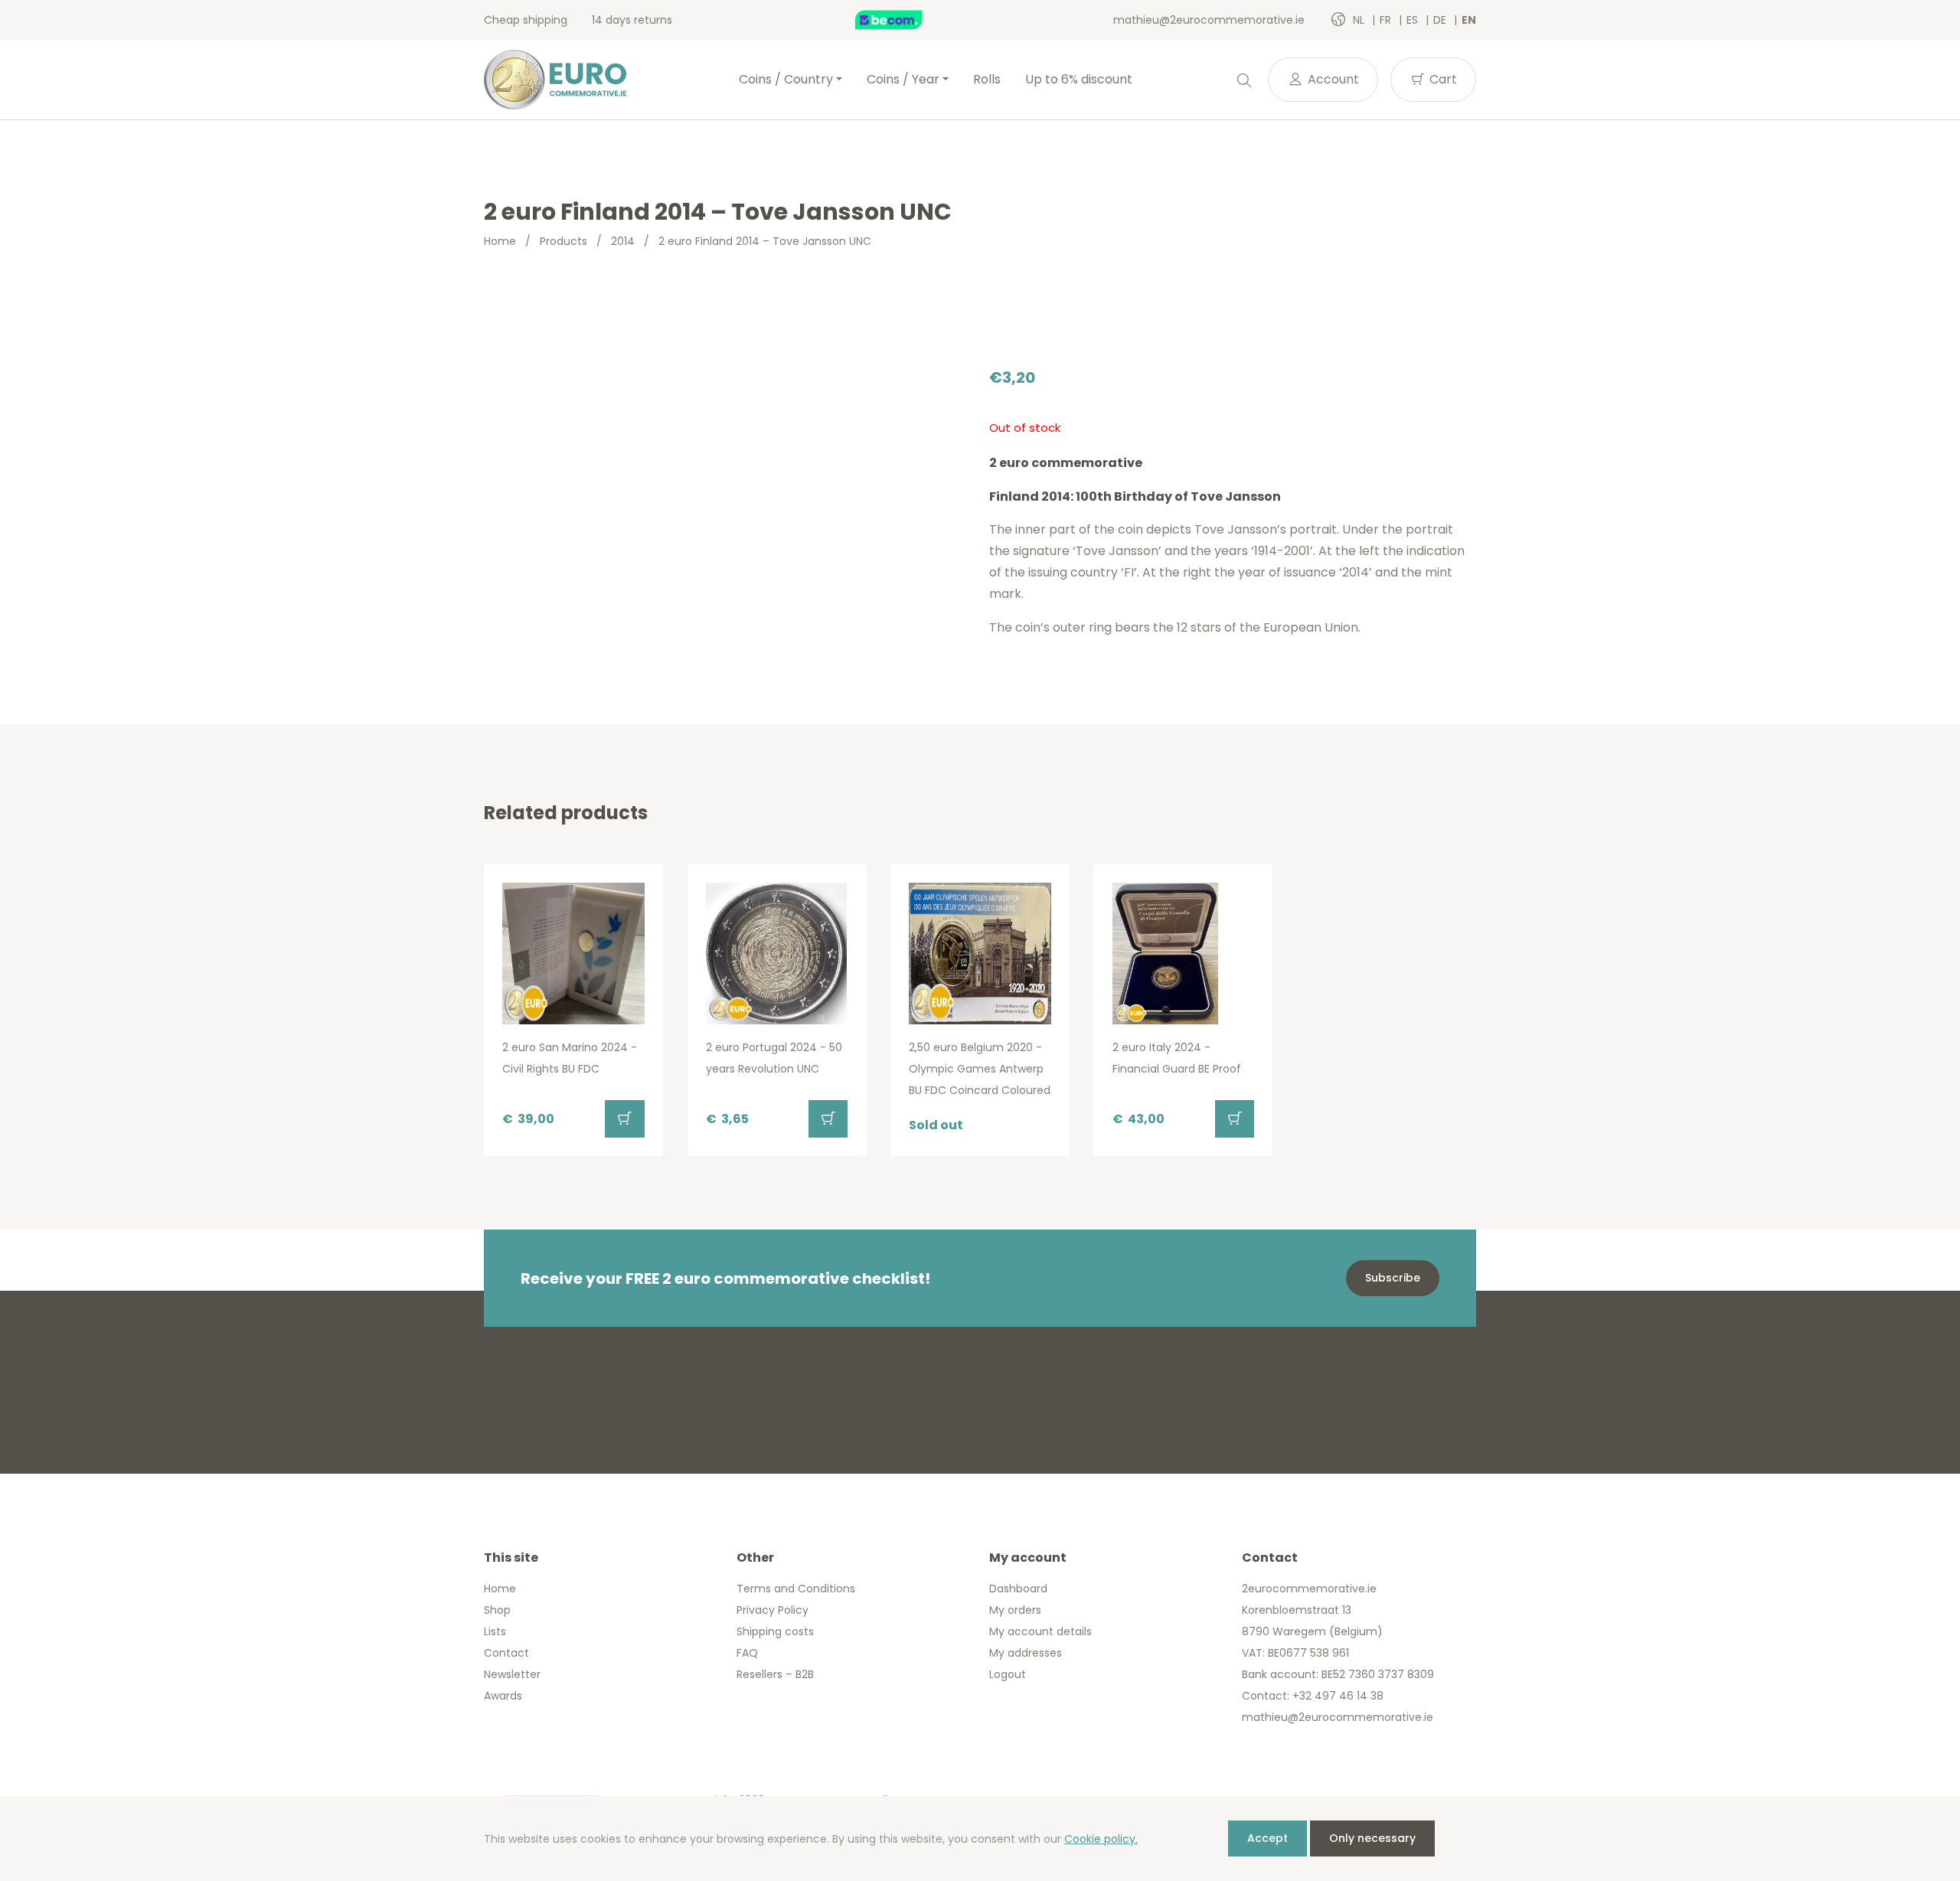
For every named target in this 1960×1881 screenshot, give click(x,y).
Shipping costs (775, 1631)
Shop (497, 1610)
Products (563, 241)
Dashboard (1018, 1589)
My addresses (1026, 1653)
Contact (506, 1653)
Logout (1008, 1674)
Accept (1267, 1838)
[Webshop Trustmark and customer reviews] (905, 20)
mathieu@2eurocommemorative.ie (1209, 20)
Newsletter (512, 1674)
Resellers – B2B (775, 1674)
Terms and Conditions (796, 1589)
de (1441, 20)
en (1469, 20)
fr (1387, 20)
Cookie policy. (1101, 1839)
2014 (623, 241)
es (1414, 20)
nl (1360, 20)
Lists (495, 1631)
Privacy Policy (773, 1610)
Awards (503, 1696)
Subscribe (1393, 1278)
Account (1332, 79)
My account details (1040, 1631)
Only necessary (1372, 1838)
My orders (1015, 1610)
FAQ (747, 1653)
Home (500, 241)
